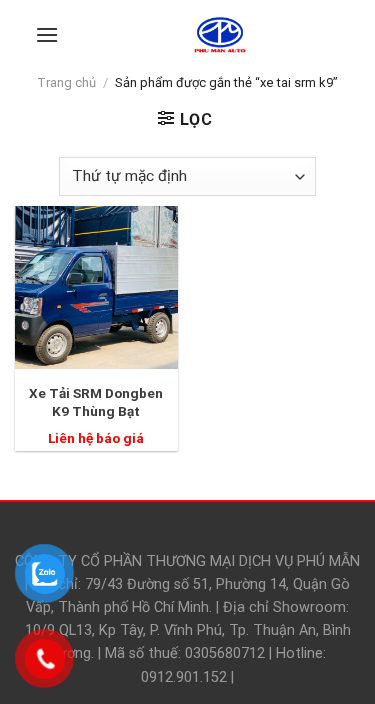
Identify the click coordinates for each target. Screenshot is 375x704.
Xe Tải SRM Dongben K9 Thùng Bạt (96, 402)
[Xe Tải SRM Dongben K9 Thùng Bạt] (96, 287)
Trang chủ (66, 82)
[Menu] (47, 34)
